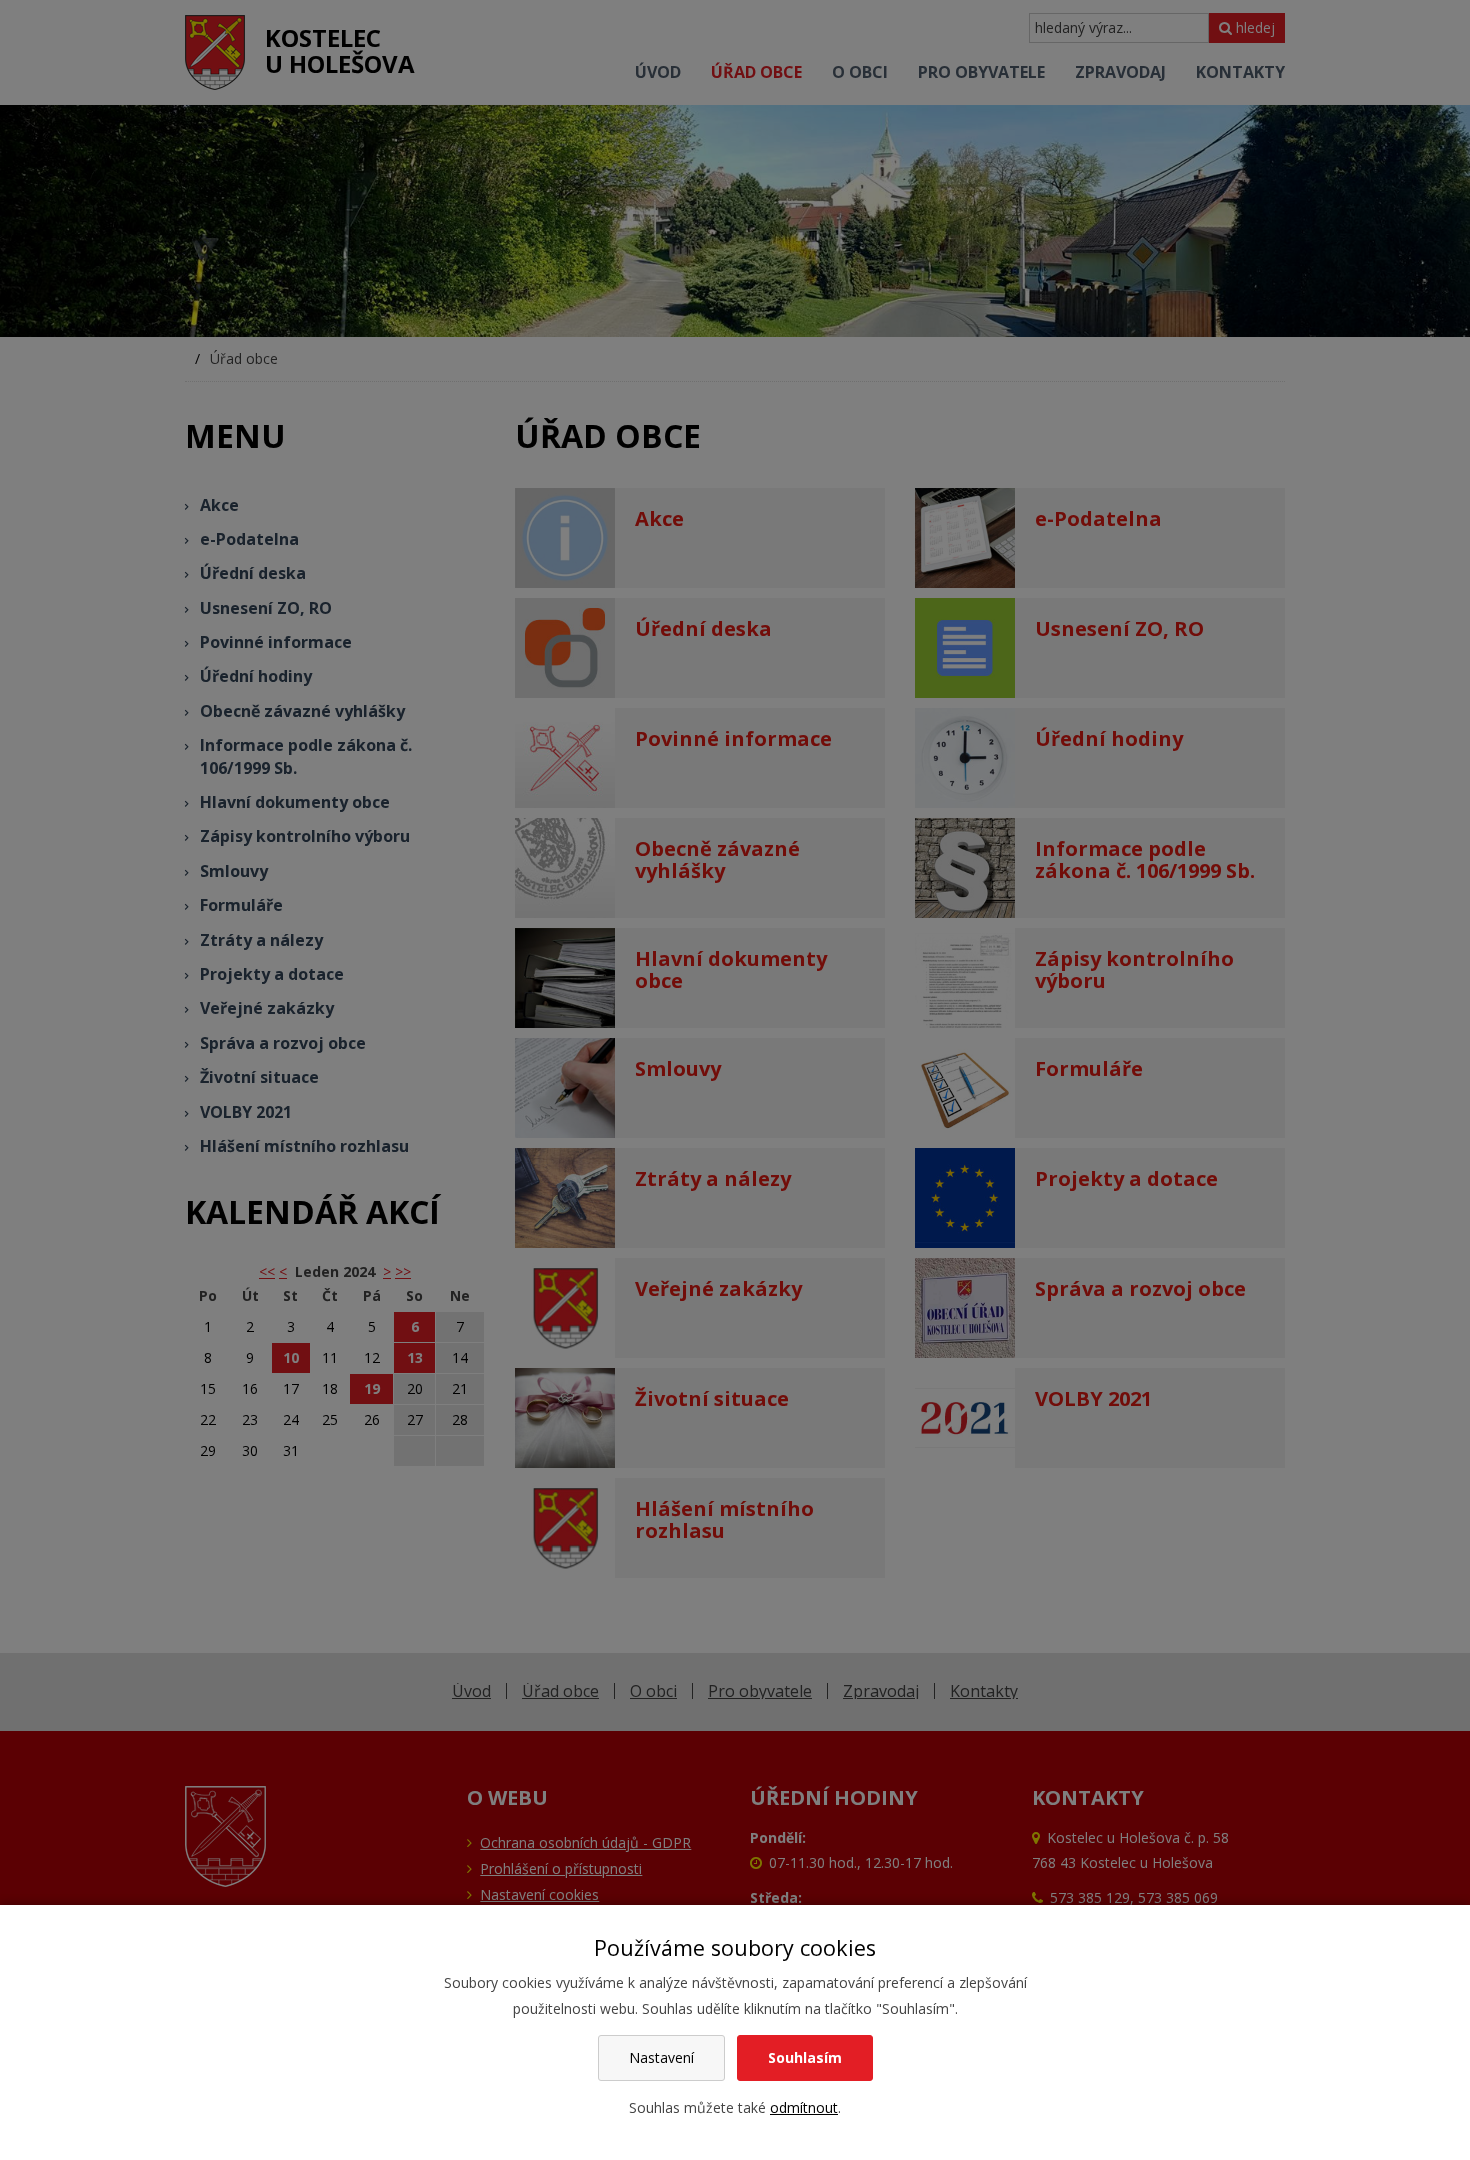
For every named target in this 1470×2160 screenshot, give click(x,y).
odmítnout (804, 2107)
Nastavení (661, 2057)
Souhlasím (805, 2057)
